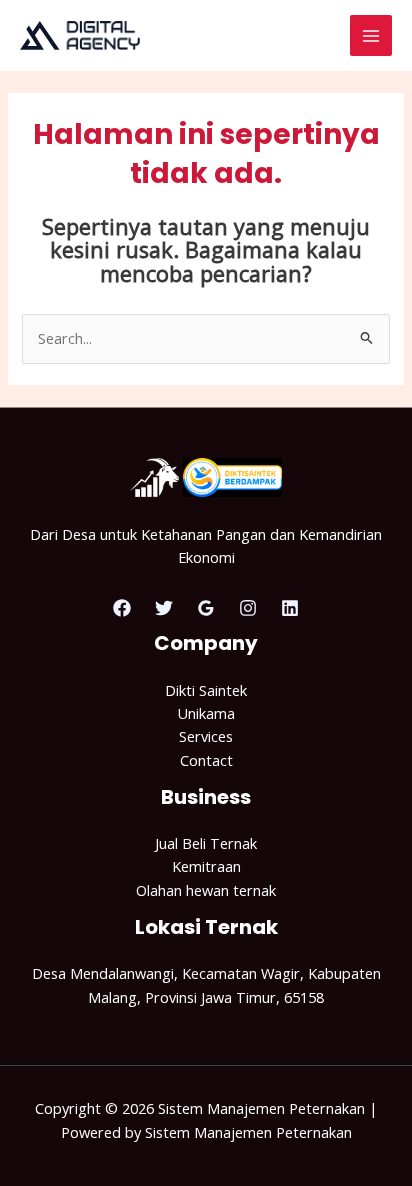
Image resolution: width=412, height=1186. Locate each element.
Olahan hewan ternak (206, 890)
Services (206, 736)
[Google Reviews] (206, 608)
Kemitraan (206, 866)
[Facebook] (122, 608)
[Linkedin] (290, 608)
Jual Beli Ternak (206, 843)
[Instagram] (248, 608)
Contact (206, 760)
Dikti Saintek (206, 690)
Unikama (206, 713)
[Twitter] (164, 608)
